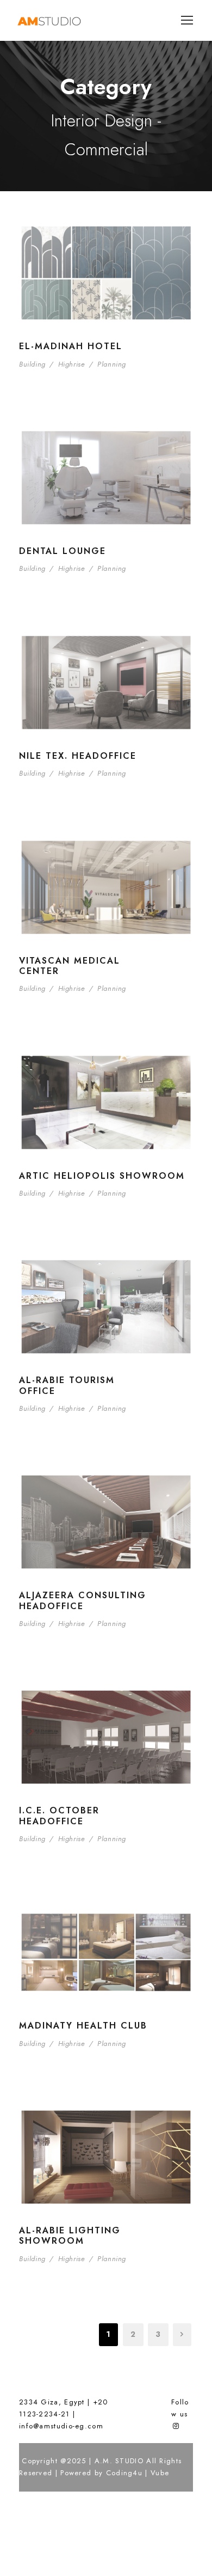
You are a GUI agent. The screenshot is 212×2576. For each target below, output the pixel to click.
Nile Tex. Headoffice (78, 756)
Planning (112, 364)
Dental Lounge (63, 551)
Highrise (72, 364)
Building (32, 364)
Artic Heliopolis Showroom (102, 1176)
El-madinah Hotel (71, 346)
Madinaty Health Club (83, 2026)
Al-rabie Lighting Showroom (70, 2236)
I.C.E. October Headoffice (59, 1816)
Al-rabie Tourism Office (67, 1385)
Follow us (180, 2408)
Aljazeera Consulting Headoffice (83, 1600)
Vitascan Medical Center (70, 966)
